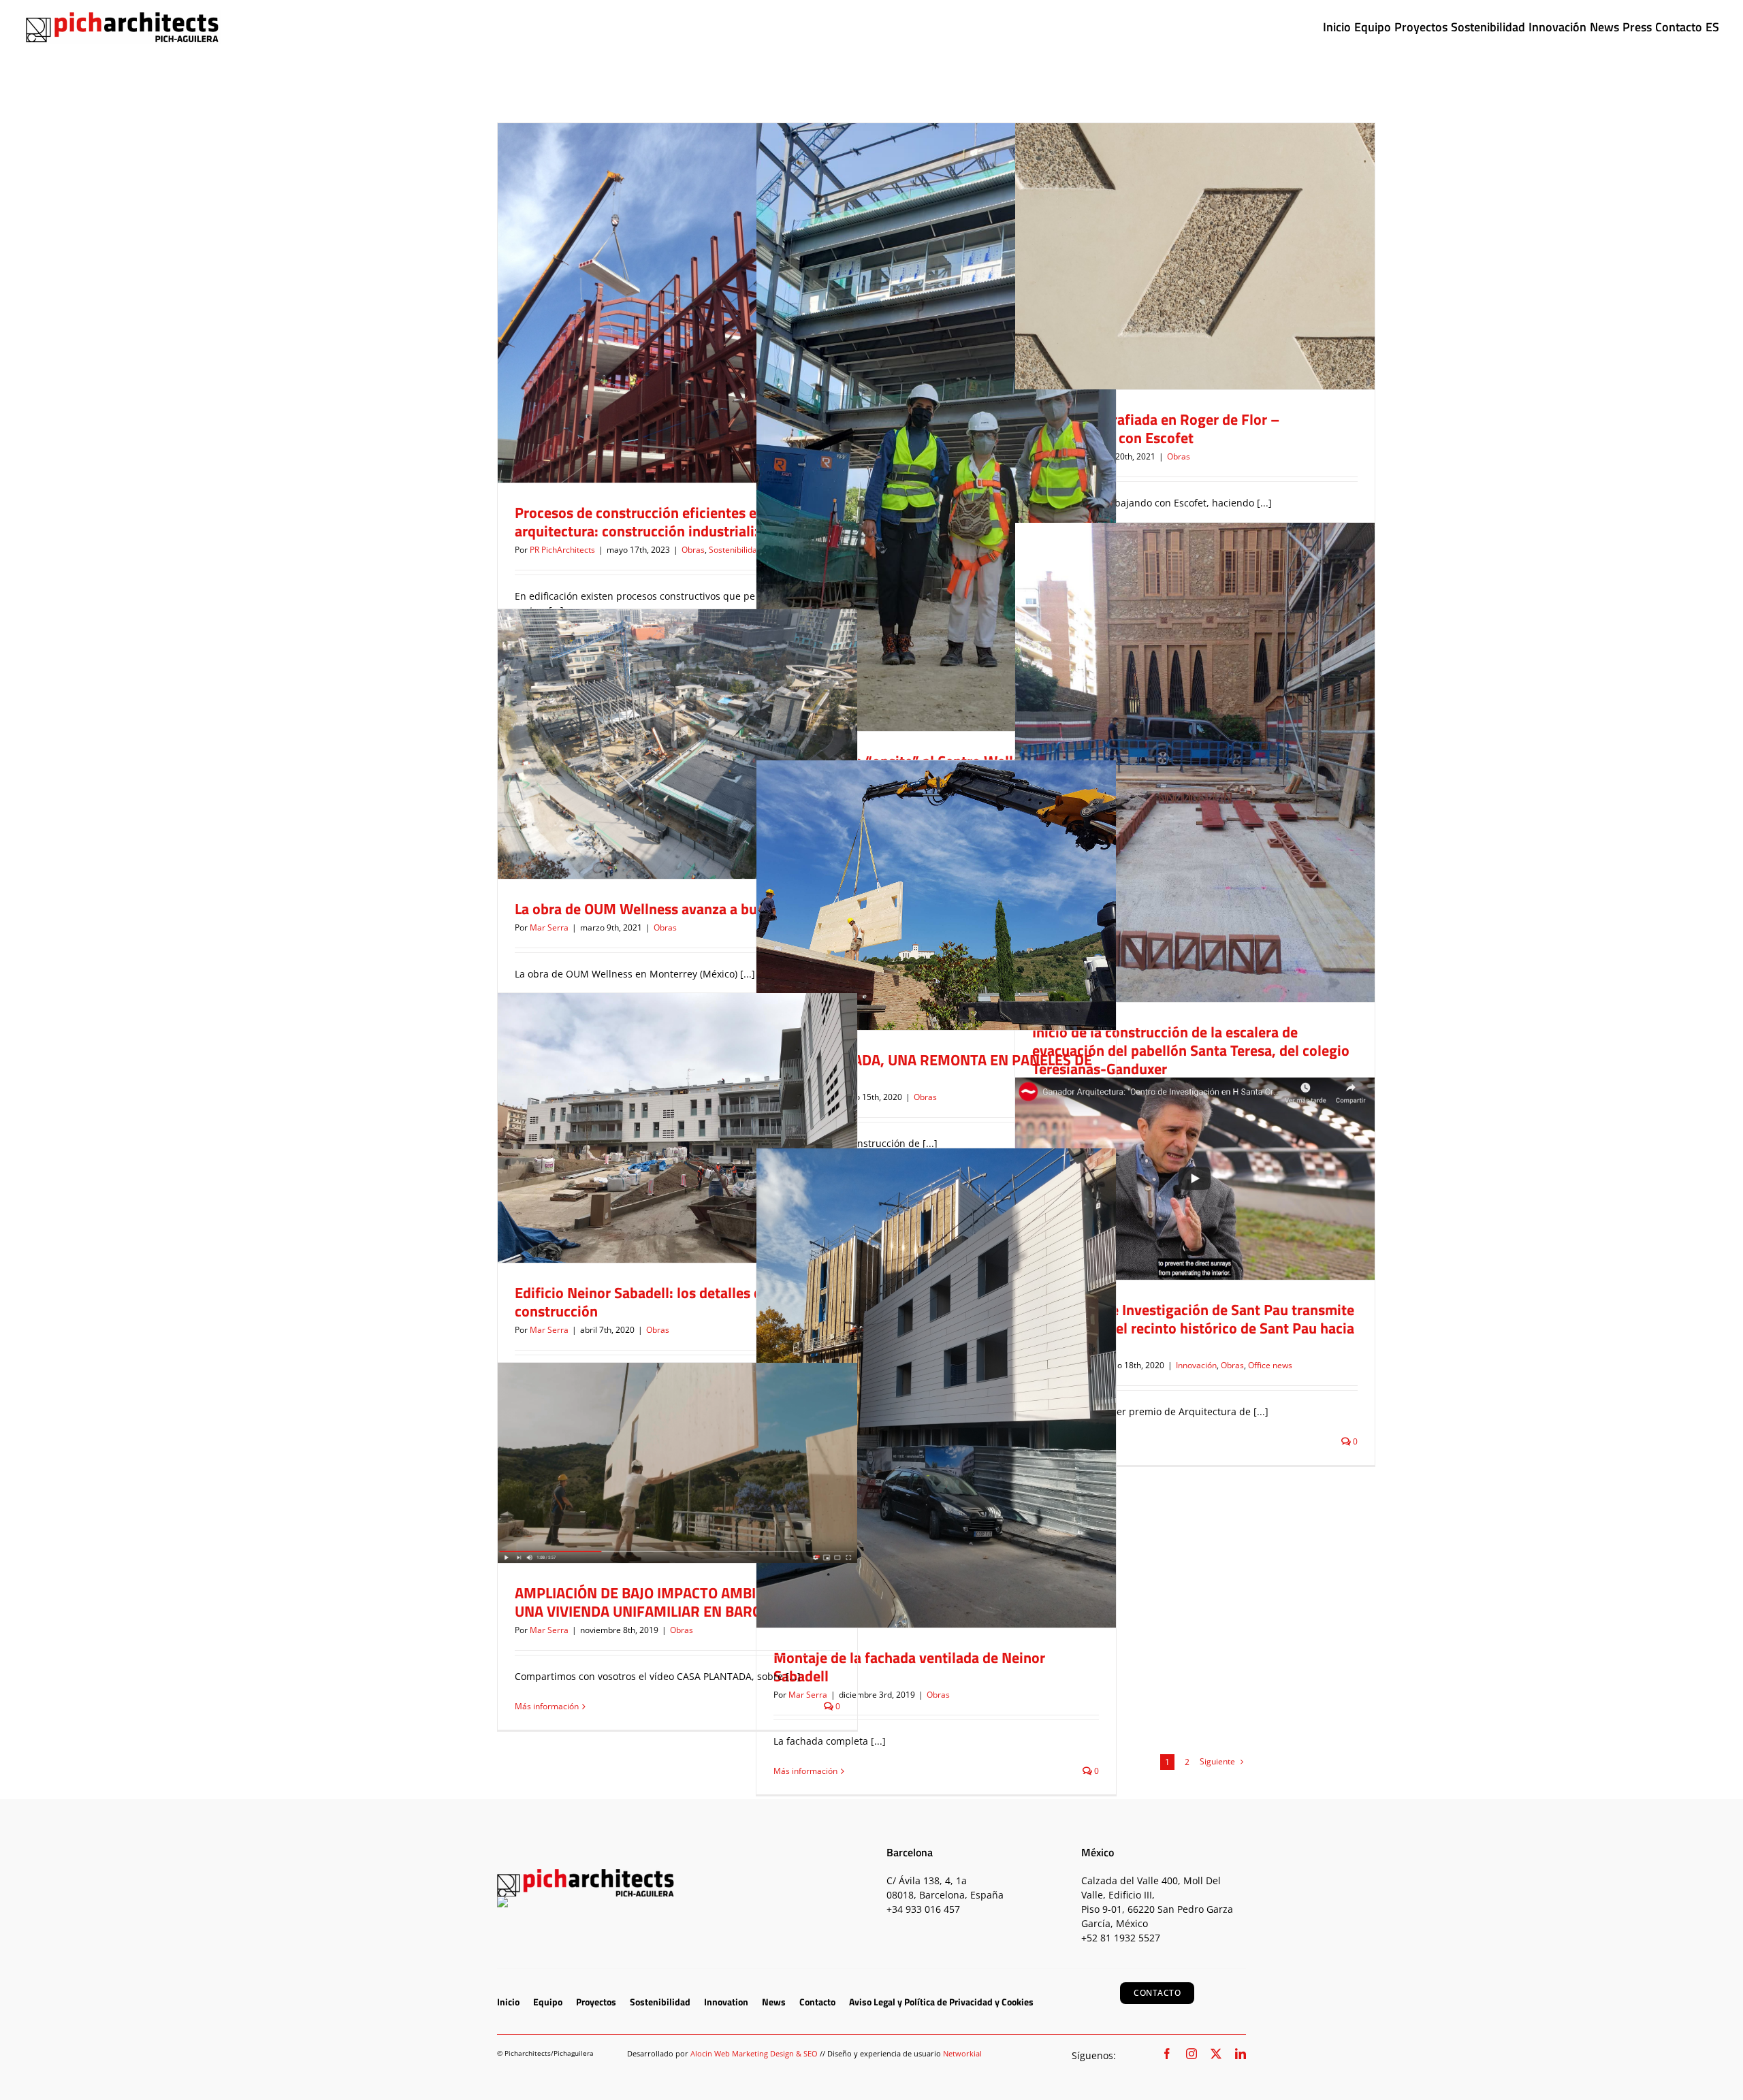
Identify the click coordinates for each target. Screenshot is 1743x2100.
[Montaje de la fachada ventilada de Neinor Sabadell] (936, 1388)
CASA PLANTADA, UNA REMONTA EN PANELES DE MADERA (933, 1069)
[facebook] (1167, 2054)
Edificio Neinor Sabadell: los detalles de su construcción (651, 1302)
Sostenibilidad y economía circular (691, 326)
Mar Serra (549, 927)
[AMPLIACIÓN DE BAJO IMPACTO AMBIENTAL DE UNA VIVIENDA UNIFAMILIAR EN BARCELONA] (677, 1463)
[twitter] (1216, 2054)
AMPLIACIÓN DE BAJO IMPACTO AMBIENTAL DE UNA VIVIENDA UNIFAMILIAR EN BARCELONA (667, 1602)
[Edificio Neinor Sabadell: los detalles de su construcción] (677, 1128)
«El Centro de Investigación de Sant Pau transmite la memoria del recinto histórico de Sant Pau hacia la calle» (1193, 1328)
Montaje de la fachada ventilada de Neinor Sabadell (909, 1667)
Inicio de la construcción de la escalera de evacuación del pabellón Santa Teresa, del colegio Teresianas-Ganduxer (1191, 1050)
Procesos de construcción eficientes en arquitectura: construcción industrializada (650, 522)
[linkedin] (1241, 2054)
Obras (611, 326)
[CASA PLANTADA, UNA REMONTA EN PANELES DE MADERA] (936, 895)
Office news (1231, 1211)
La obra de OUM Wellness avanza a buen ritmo (663, 909)
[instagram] (1192, 2054)
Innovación (1157, 1211)
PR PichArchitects (562, 550)
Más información (805, 1771)
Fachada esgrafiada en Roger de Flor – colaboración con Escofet (1156, 429)
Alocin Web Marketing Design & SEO (754, 2053)
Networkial (962, 2053)
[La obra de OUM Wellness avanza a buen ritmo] (677, 744)
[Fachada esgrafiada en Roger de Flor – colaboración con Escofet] (1195, 256)
